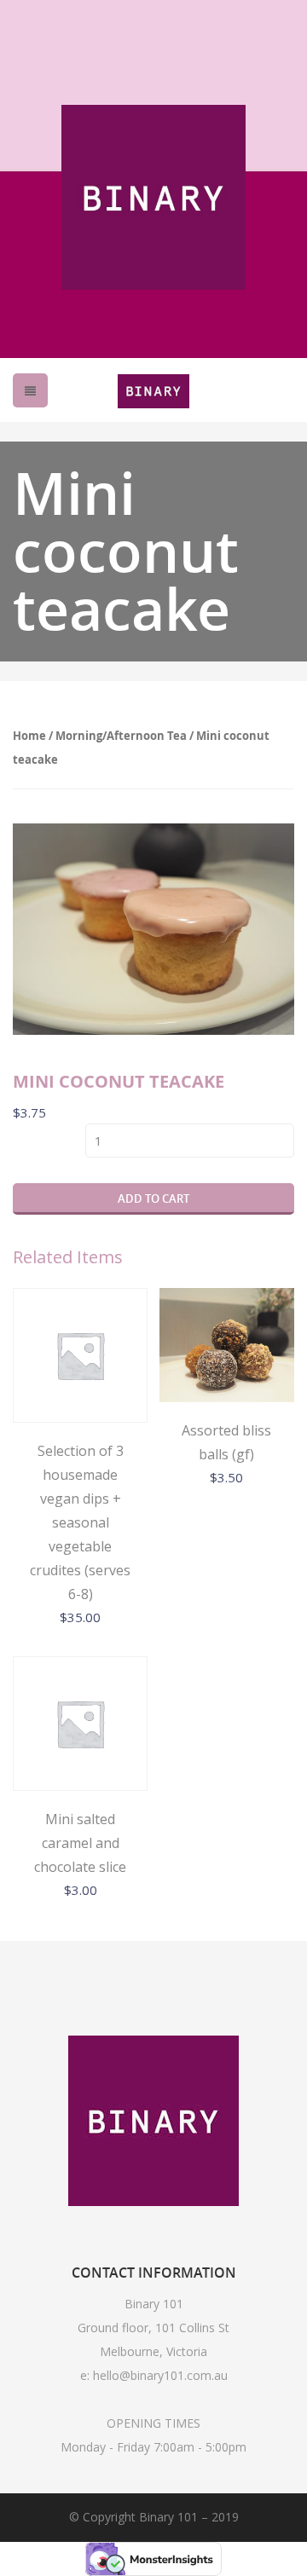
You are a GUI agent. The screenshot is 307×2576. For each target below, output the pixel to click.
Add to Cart (153, 1198)
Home (29, 736)
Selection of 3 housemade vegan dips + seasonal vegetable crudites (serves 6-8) (80, 1522)
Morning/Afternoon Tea (121, 736)
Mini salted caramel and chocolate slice (80, 1843)
